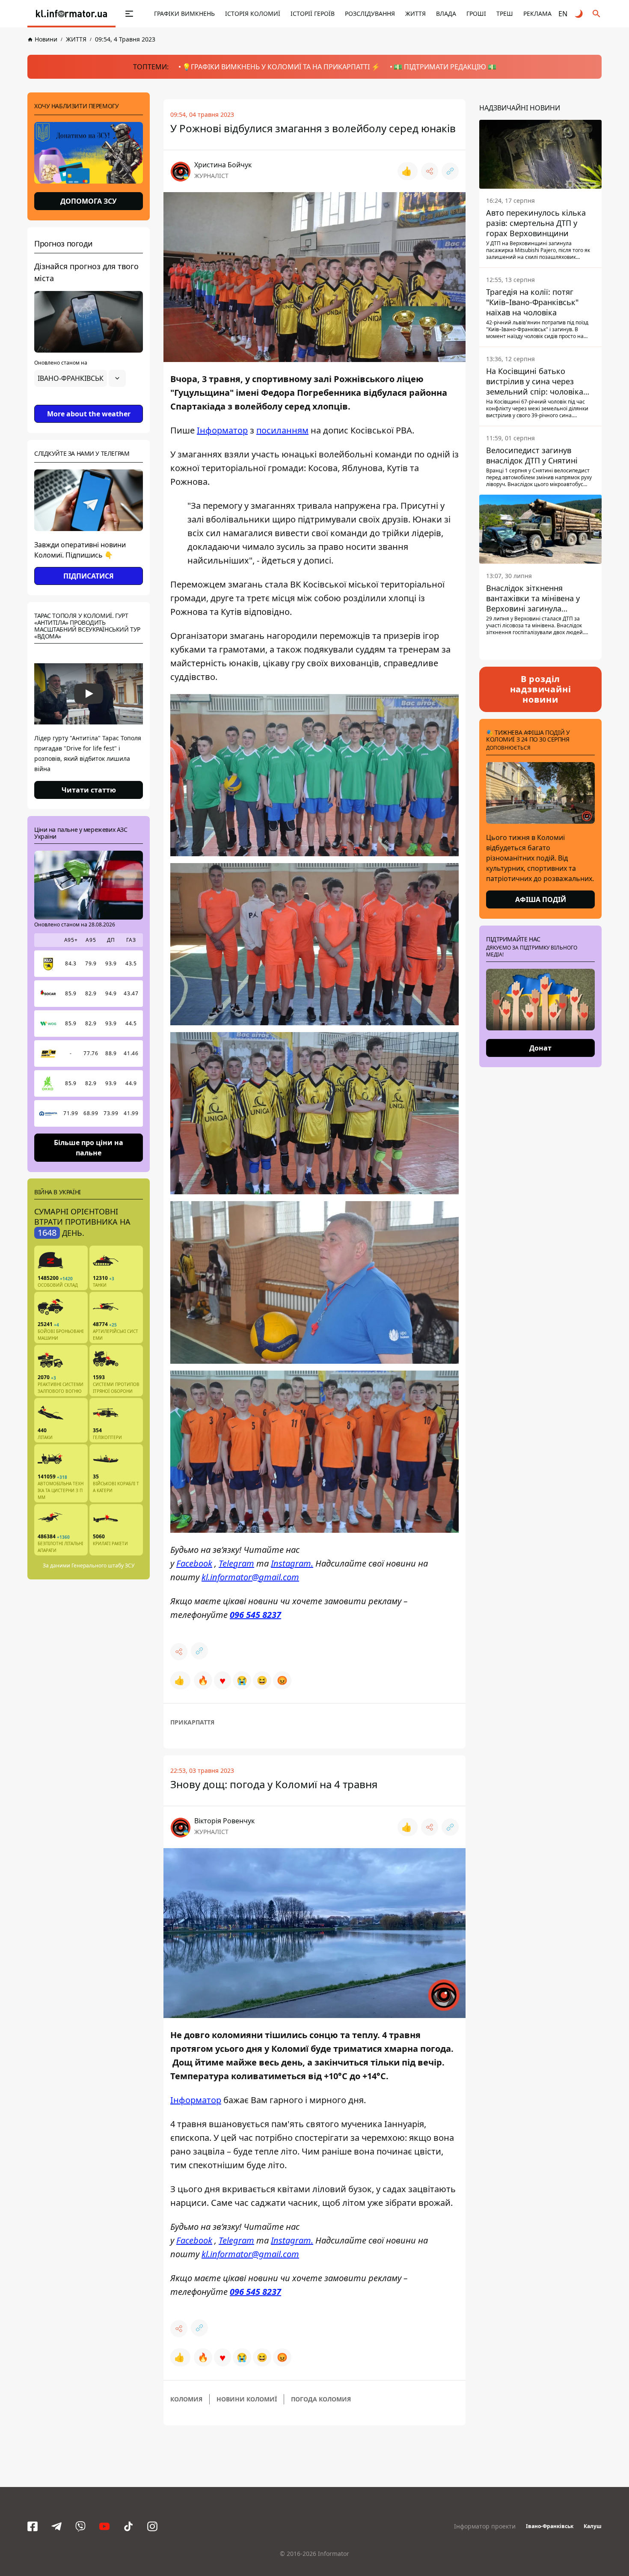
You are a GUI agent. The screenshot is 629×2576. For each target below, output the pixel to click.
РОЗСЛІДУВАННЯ (370, 13)
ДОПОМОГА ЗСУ (89, 201)
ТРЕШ (505, 13)
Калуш (593, 2526)
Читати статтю (89, 790)
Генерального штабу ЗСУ (103, 1565)
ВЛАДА (446, 13)
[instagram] (152, 2526)
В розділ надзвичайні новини (541, 689)
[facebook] (33, 2526)
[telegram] (56, 2526)
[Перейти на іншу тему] (579, 14)
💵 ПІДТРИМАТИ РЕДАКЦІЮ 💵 (445, 67)
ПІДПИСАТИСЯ (89, 576)
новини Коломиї (247, 2399)
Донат (540, 1048)
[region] (89, 402)
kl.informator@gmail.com (250, 1577)
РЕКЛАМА (537, 13)
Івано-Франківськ (550, 2526)
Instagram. (292, 1563)
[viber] (80, 2526)
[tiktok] (128, 2526)
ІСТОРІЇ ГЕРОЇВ (313, 13)
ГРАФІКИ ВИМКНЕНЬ (184, 13)
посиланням (282, 430)
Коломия (186, 2399)
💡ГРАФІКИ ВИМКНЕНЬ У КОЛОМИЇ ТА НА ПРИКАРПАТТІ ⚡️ (281, 67)
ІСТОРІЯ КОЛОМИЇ (253, 13)
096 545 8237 (255, 1615)
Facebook (194, 1563)
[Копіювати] (450, 171)
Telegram (236, 1563)
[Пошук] (596, 14)
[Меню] (120, 14)
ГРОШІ (476, 13)
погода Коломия (321, 2399)
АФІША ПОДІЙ (541, 899)
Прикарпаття (192, 1722)
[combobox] (80, 378)
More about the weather (89, 414)
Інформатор (222, 430)
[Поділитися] (430, 171)
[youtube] (104, 2526)
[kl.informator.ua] (71, 14)
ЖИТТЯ (415, 13)
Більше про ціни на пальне (89, 1147)
